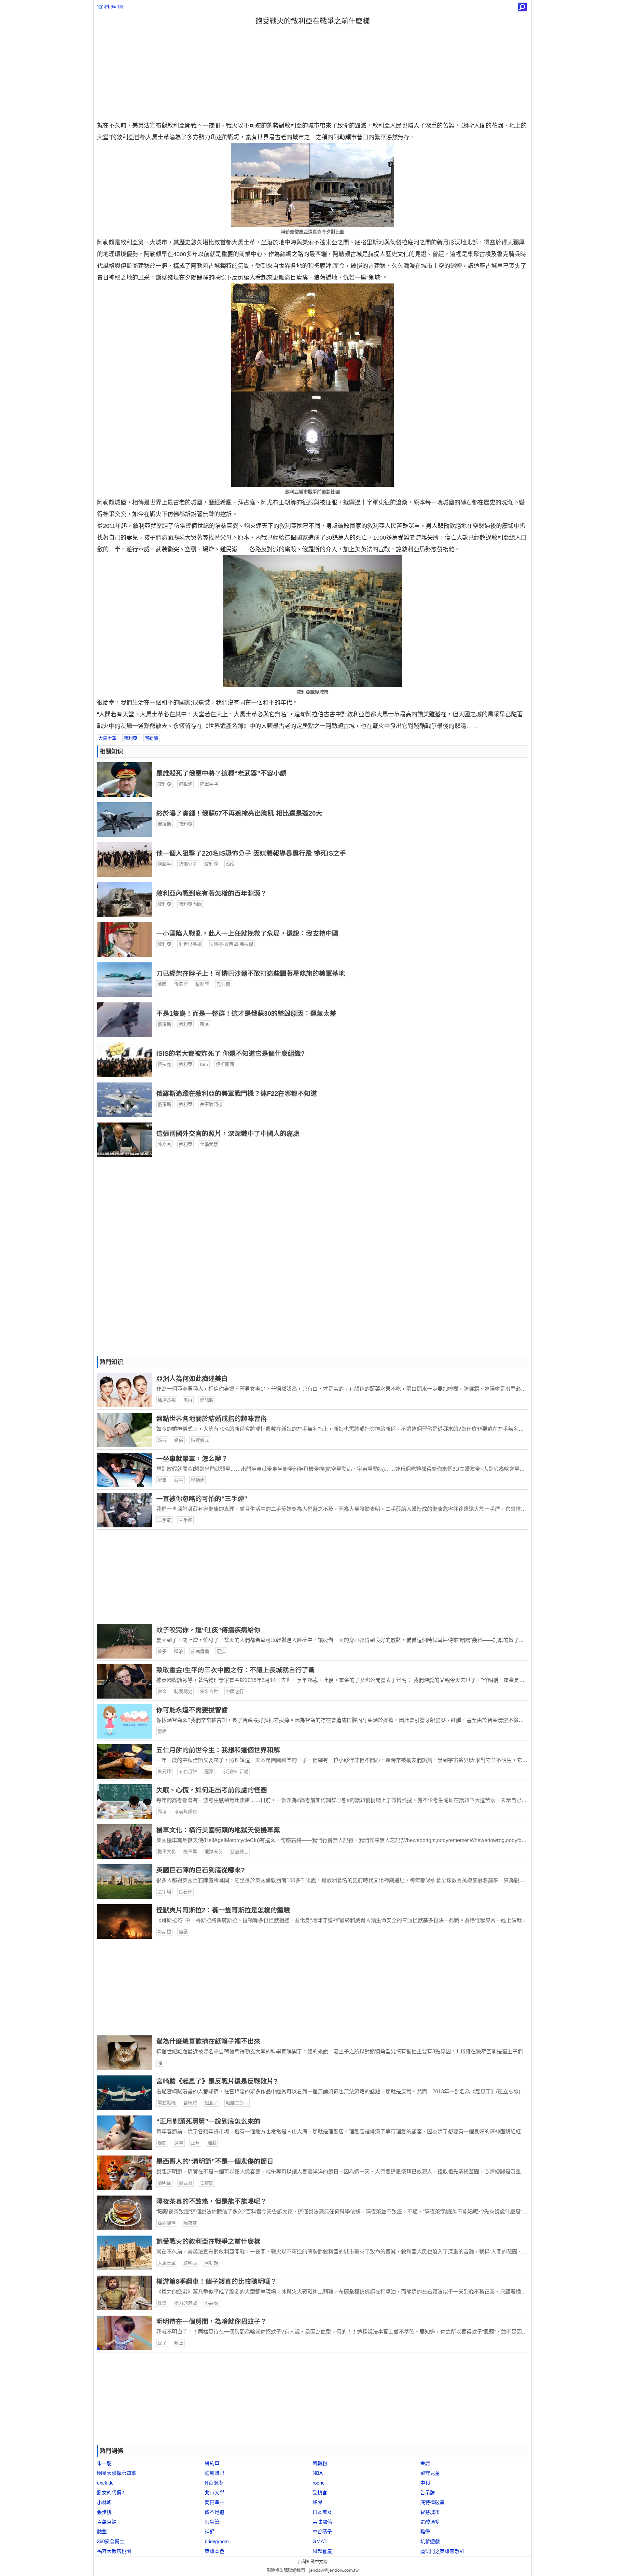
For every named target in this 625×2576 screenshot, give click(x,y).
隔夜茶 (190, 2223)
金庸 (425, 2463)
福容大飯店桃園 (114, 2551)
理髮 (212, 2143)
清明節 (164, 2183)
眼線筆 (212, 2522)
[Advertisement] (148, 73)
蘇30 (205, 1025)
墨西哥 (186, 2183)
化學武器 (209, 1145)
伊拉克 (164, 1065)
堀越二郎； (237, 2103)
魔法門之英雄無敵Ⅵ (442, 2551)
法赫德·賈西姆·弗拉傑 (231, 944)
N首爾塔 (214, 2483)
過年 (179, 2143)
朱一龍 (104, 2463)
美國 (162, 985)
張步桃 (104, 2512)
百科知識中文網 (313, 2562)
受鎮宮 (320, 2493)
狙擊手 (164, 864)
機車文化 (167, 1852)
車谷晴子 (322, 2532)
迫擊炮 (186, 784)
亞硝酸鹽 (167, 2223)
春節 (162, 2143)
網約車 (212, 2463)
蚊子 (162, 1651)
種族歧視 (167, 1400)
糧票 (209, 1771)
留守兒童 (430, 2473)
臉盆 (102, 2532)
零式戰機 (167, 2103)
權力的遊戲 (186, 2303)
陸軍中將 (209, 784)
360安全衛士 (111, 2541)
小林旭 (104, 2502)
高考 (162, 1811)
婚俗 (179, 1440)
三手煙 (186, 1520)
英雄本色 (215, 2551)
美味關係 (322, 2522)
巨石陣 (186, 1892)
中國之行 (235, 1691)
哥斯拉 (164, 1932)
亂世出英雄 (190, 944)
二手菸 (164, 1520)
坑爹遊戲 (430, 2541)
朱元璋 (164, 1771)
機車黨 (190, 1852)
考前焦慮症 (186, 1811)
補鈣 (210, 2532)
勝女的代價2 (111, 2493)
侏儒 (162, 2303)
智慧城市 (430, 2512)
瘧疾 (221, 1651)
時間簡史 (183, 1691)
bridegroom (217, 2541)
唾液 (179, 1651)
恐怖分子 (188, 864)
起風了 (211, 2103)
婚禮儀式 (200, 1440)
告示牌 (428, 2493)
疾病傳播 (200, 1651)
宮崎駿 (190, 2103)
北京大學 (215, 2493)
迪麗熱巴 (215, 2473)
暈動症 (198, 1480)
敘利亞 (131, 738)
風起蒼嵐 (322, 2551)
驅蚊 (179, 2343)
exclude (105, 2483)
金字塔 (164, 1892)
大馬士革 (107, 738)
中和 (425, 2483)
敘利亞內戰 (190, 904)
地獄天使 (214, 1852)
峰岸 (317, 2502)
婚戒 (162, 1440)
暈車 (162, 1480)
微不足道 (215, 2512)
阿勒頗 (151, 738)
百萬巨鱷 (107, 2522)
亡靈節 (207, 2183)
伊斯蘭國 (225, 1065)
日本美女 (322, 2512)
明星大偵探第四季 (117, 2473)
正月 (195, 2143)
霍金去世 (209, 1691)
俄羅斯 (164, 824)
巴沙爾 (223, 985)
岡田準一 (215, 2502)
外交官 (164, 1145)
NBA (318, 2473)
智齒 (162, 1731)
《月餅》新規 (235, 1771)
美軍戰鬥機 (211, 1105)
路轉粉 (320, 2463)
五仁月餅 (188, 1771)
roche (319, 2483)
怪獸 (183, 1932)
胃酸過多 (430, 2522)
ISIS (230, 864)
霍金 (162, 1691)
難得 (425, 2532)
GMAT (319, 2541)
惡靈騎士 (239, 1852)
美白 (188, 1400)
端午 (179, 1480)
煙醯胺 (207, 1400)
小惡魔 (211, 2303)
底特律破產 (432, 2502)
